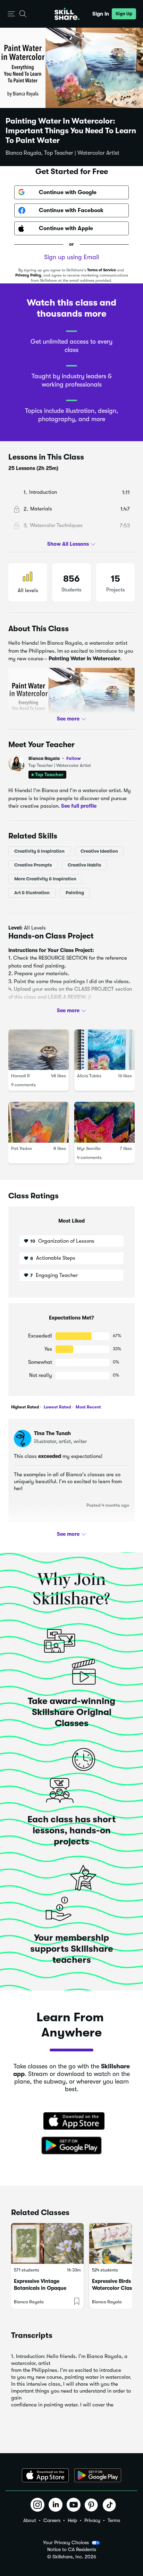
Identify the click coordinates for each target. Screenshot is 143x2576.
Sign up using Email (71, 257)
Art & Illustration (32, 892)
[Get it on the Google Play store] (71, 2146)
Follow (74, 758)
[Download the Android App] (98, 2475)
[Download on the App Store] (71, 2122)
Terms (114, 2520)
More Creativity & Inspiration (45, 878)
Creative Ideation (99, 851)
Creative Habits (84, 865)
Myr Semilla (89, 1148)
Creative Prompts (33, 865)
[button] (11, 14)
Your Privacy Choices (66, 2542)
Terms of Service (102, 270)
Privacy (92, 2520)
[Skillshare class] (47, 2243)
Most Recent (88, 1407)
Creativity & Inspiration (39, 851)
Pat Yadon (22, 1148)
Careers (52, 2520)
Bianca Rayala (55, 758)
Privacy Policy (28, 275)
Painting (75, 892)
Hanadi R (20, 1076)
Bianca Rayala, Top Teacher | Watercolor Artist (62, 153)
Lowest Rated (57, 1407)
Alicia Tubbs (89, 1076)
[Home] (67, 14)
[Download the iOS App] (45, 2475)
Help (72, 2520)
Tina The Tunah (52, 1433)
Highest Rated (25, 1407)
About (30, 2520)
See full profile (79, 806)
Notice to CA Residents (72, 2550)
